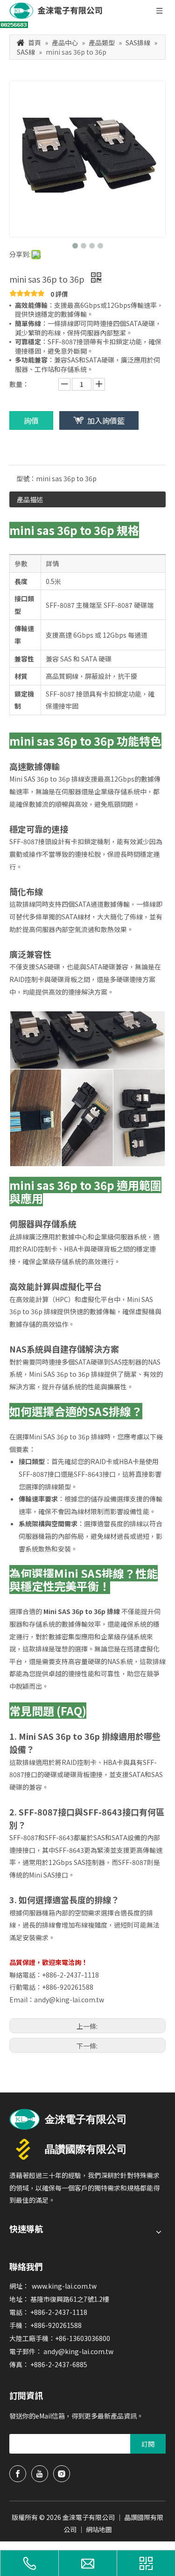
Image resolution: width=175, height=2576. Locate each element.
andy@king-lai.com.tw (69, 2000)
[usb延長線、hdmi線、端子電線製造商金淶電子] (68, 2119)
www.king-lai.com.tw (64, 2286)
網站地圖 (99, 2529)
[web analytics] (14, 25)
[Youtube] (40, 2474)
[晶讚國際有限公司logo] (68, 2149)
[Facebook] (18, 2474)
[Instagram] (62, 2474)
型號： (26, 478)
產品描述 (30, 499)
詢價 (31, 420)
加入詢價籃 (106, 420)
